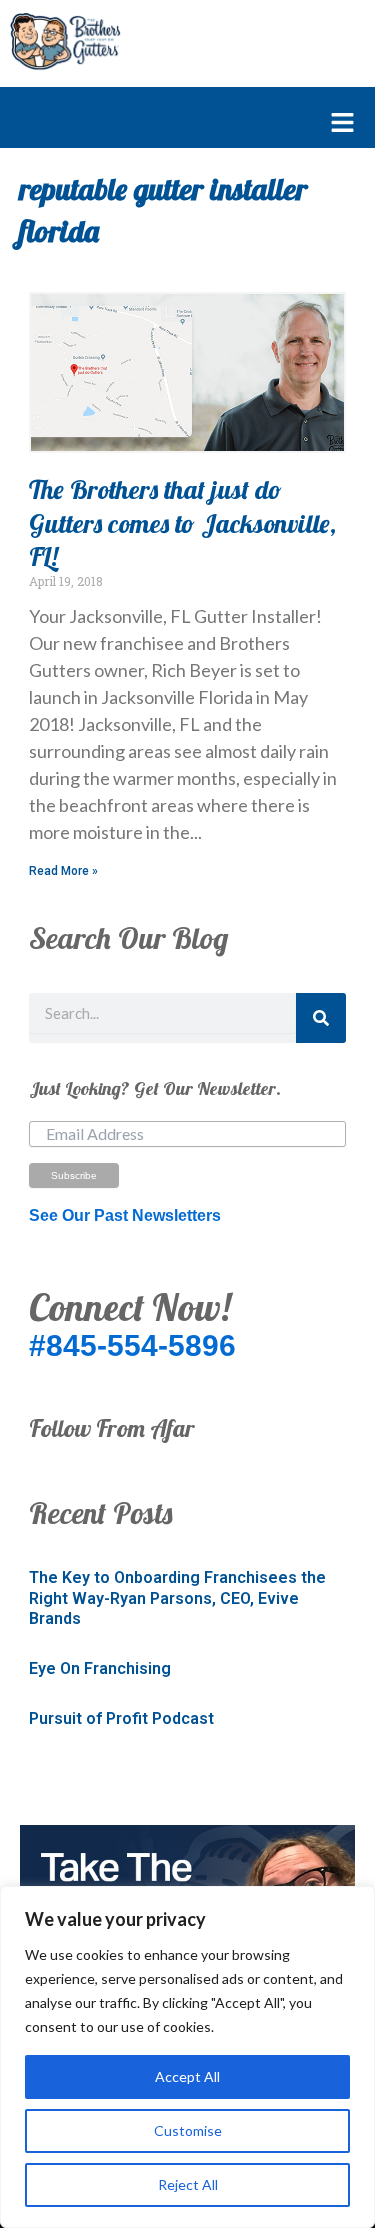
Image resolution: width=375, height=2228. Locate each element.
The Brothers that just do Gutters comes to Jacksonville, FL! (182, 523)
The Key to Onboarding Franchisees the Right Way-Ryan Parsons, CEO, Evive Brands (177, 1598)
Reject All (188, 2184)
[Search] (321, 1018)
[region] (187, 2057)
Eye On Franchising (100, 1668)
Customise (188, 2130)
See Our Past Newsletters (125, 1215)
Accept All (187, 2076)
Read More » (63, 871)
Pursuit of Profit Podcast (121, 1718)
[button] (177, 124)
